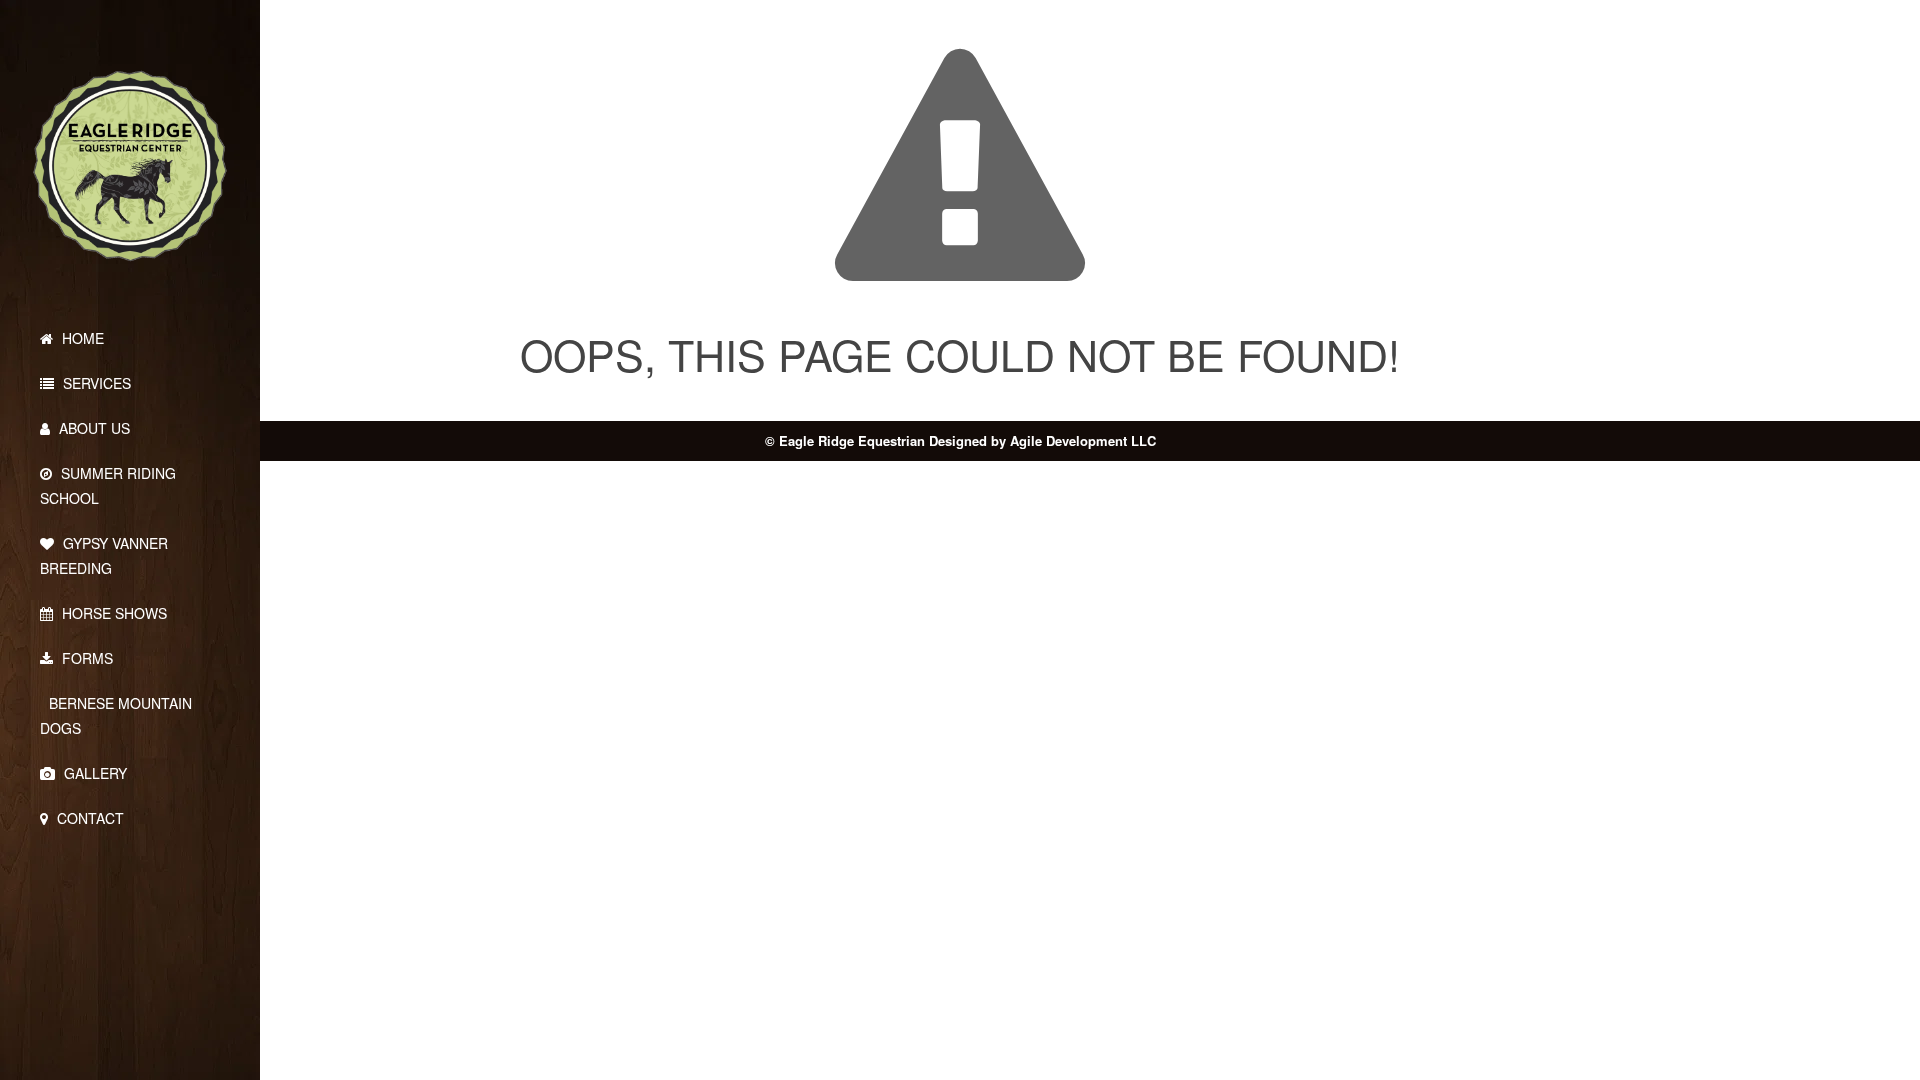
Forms (85, 658)
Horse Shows (112, 613)
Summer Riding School (108, 485)
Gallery (93, 773)
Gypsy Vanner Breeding (104, 555)
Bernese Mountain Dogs (116, 715)
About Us (92, 428)
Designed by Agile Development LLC (1042, 440)
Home (81, 338)
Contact (88, 818)
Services (95, 383)
